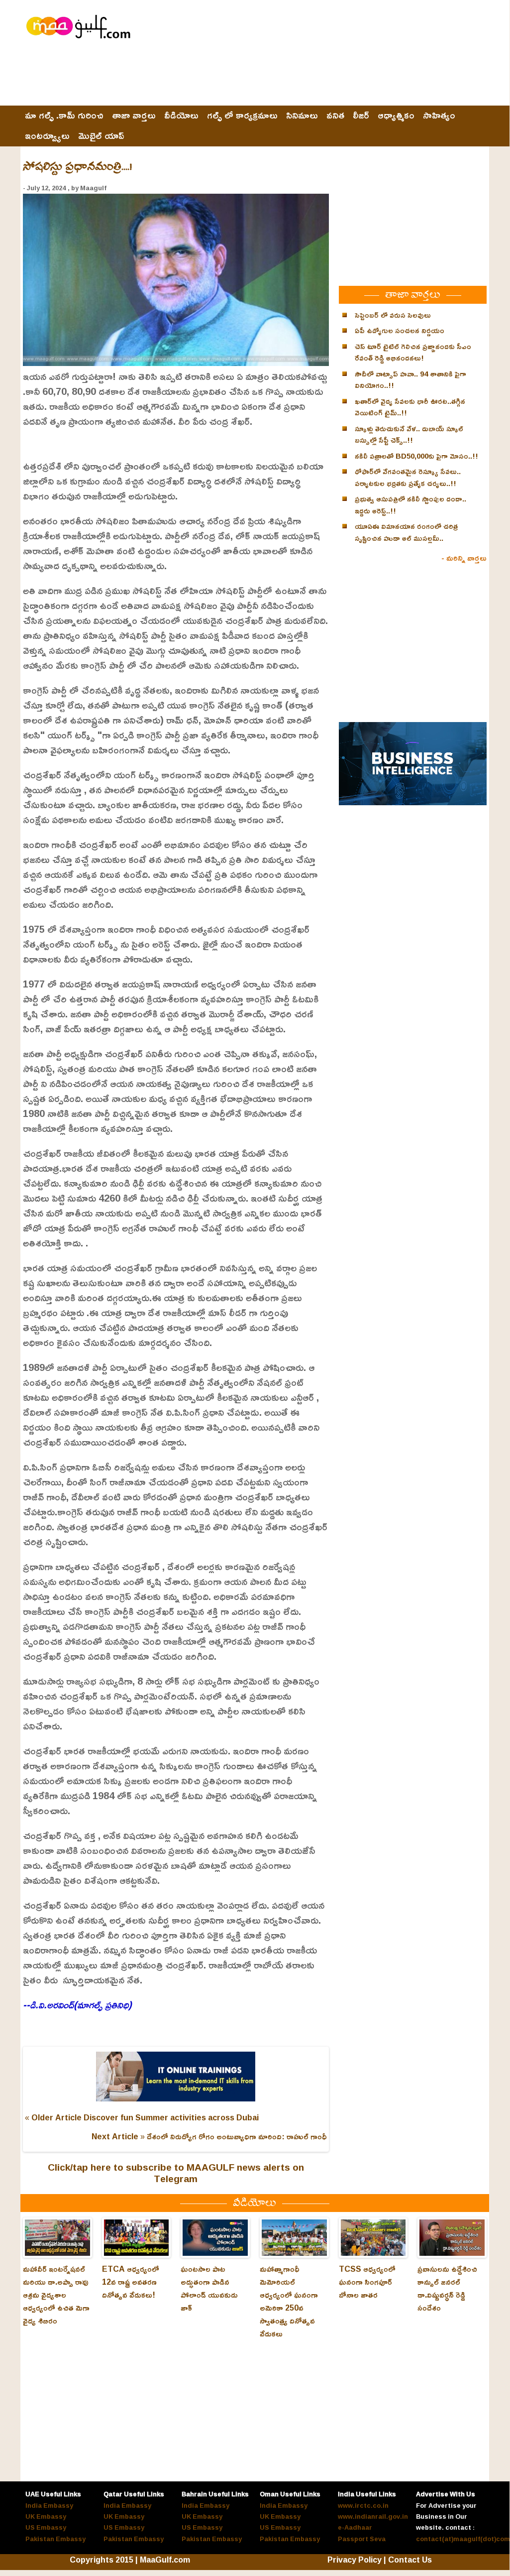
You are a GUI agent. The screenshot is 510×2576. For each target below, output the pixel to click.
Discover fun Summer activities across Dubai (171, 2117)
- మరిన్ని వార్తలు (464, 558)
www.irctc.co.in (363, 2505)
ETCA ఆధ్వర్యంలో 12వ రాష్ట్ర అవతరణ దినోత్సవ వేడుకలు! (131, 2282)
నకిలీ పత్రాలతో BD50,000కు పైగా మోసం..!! (416, 456)
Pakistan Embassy (55, 2539)
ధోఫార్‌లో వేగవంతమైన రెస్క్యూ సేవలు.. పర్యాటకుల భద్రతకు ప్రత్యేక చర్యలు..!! (408, 477)
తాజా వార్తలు (134, 116)
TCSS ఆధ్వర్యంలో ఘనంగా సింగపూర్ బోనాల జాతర (367, 2282)
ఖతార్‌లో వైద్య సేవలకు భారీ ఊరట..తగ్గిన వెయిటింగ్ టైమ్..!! (410, 407)
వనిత (335, 116)
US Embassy (46, 2527)
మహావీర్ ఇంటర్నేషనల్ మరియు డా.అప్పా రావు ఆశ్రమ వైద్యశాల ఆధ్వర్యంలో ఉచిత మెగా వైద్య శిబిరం (56, 2295)
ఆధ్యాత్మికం (396, 116)
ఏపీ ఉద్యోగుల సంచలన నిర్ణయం (400, 330)
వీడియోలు (181, 116)
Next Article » (118, 2136)
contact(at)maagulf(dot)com (463, 2539)
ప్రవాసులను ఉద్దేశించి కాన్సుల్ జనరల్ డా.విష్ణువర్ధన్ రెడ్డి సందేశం (447, 2288)
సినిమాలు (302, 116)
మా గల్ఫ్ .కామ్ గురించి (64, 116)
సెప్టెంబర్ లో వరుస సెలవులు (393, 315)
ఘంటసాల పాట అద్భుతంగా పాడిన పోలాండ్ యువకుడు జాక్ (209, 2288)
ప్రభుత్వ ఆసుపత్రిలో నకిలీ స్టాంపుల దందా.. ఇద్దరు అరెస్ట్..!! (410, 505)
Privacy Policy (355, 2560)
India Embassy (49, 2505)
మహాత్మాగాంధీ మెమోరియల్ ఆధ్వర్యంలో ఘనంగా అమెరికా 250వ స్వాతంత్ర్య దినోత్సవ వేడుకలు (289, 2301)
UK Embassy (46, 2516)
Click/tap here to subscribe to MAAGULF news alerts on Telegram (176, 2173)
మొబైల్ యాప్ (101, 136)
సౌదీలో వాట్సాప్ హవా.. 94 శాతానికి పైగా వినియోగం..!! (410, 380)
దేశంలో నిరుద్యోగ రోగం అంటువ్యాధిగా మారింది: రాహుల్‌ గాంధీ (237, 2136)
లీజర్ (361, 116)
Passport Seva (362, 2539)
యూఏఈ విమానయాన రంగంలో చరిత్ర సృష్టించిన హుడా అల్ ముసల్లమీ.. (406, 532)
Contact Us (410, 2560)
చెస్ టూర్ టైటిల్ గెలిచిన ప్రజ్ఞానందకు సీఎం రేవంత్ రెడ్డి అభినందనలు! (413, 352)
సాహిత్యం (439, 116)
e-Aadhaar (355, 2527)
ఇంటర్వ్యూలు (47, 136)
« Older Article (53, 2117)
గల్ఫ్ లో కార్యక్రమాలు (242, 116)
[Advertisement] (306, 78)
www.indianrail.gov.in (373, 2516)
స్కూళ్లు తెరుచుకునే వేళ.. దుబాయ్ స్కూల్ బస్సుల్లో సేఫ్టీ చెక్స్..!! (409, 434)
